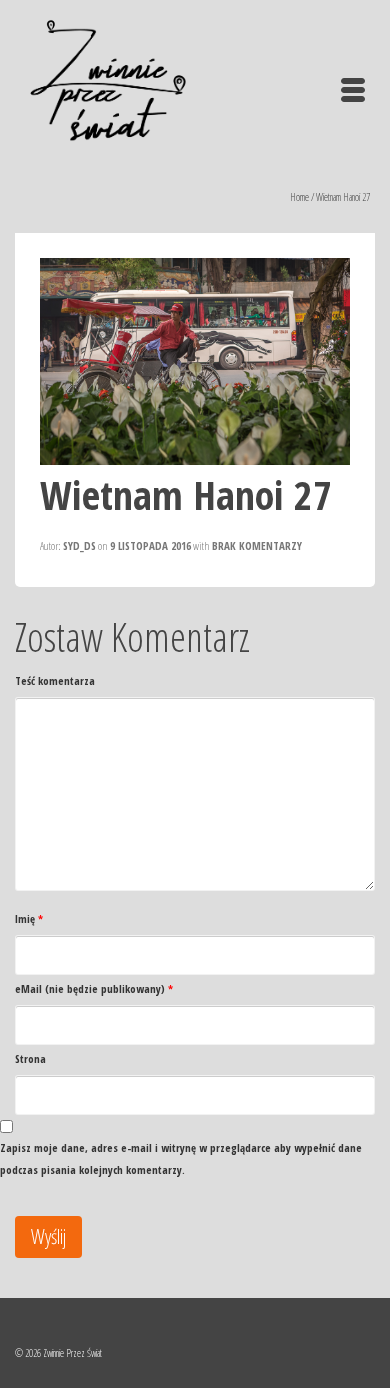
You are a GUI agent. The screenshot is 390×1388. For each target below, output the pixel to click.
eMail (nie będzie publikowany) (94, 988)
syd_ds (79, 545)
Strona (30, 1058)
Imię (29, 918)
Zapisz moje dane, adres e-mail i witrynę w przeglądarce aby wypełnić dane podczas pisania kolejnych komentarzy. (181, 1158)
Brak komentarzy (257, 545)
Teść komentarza (55, 680)
